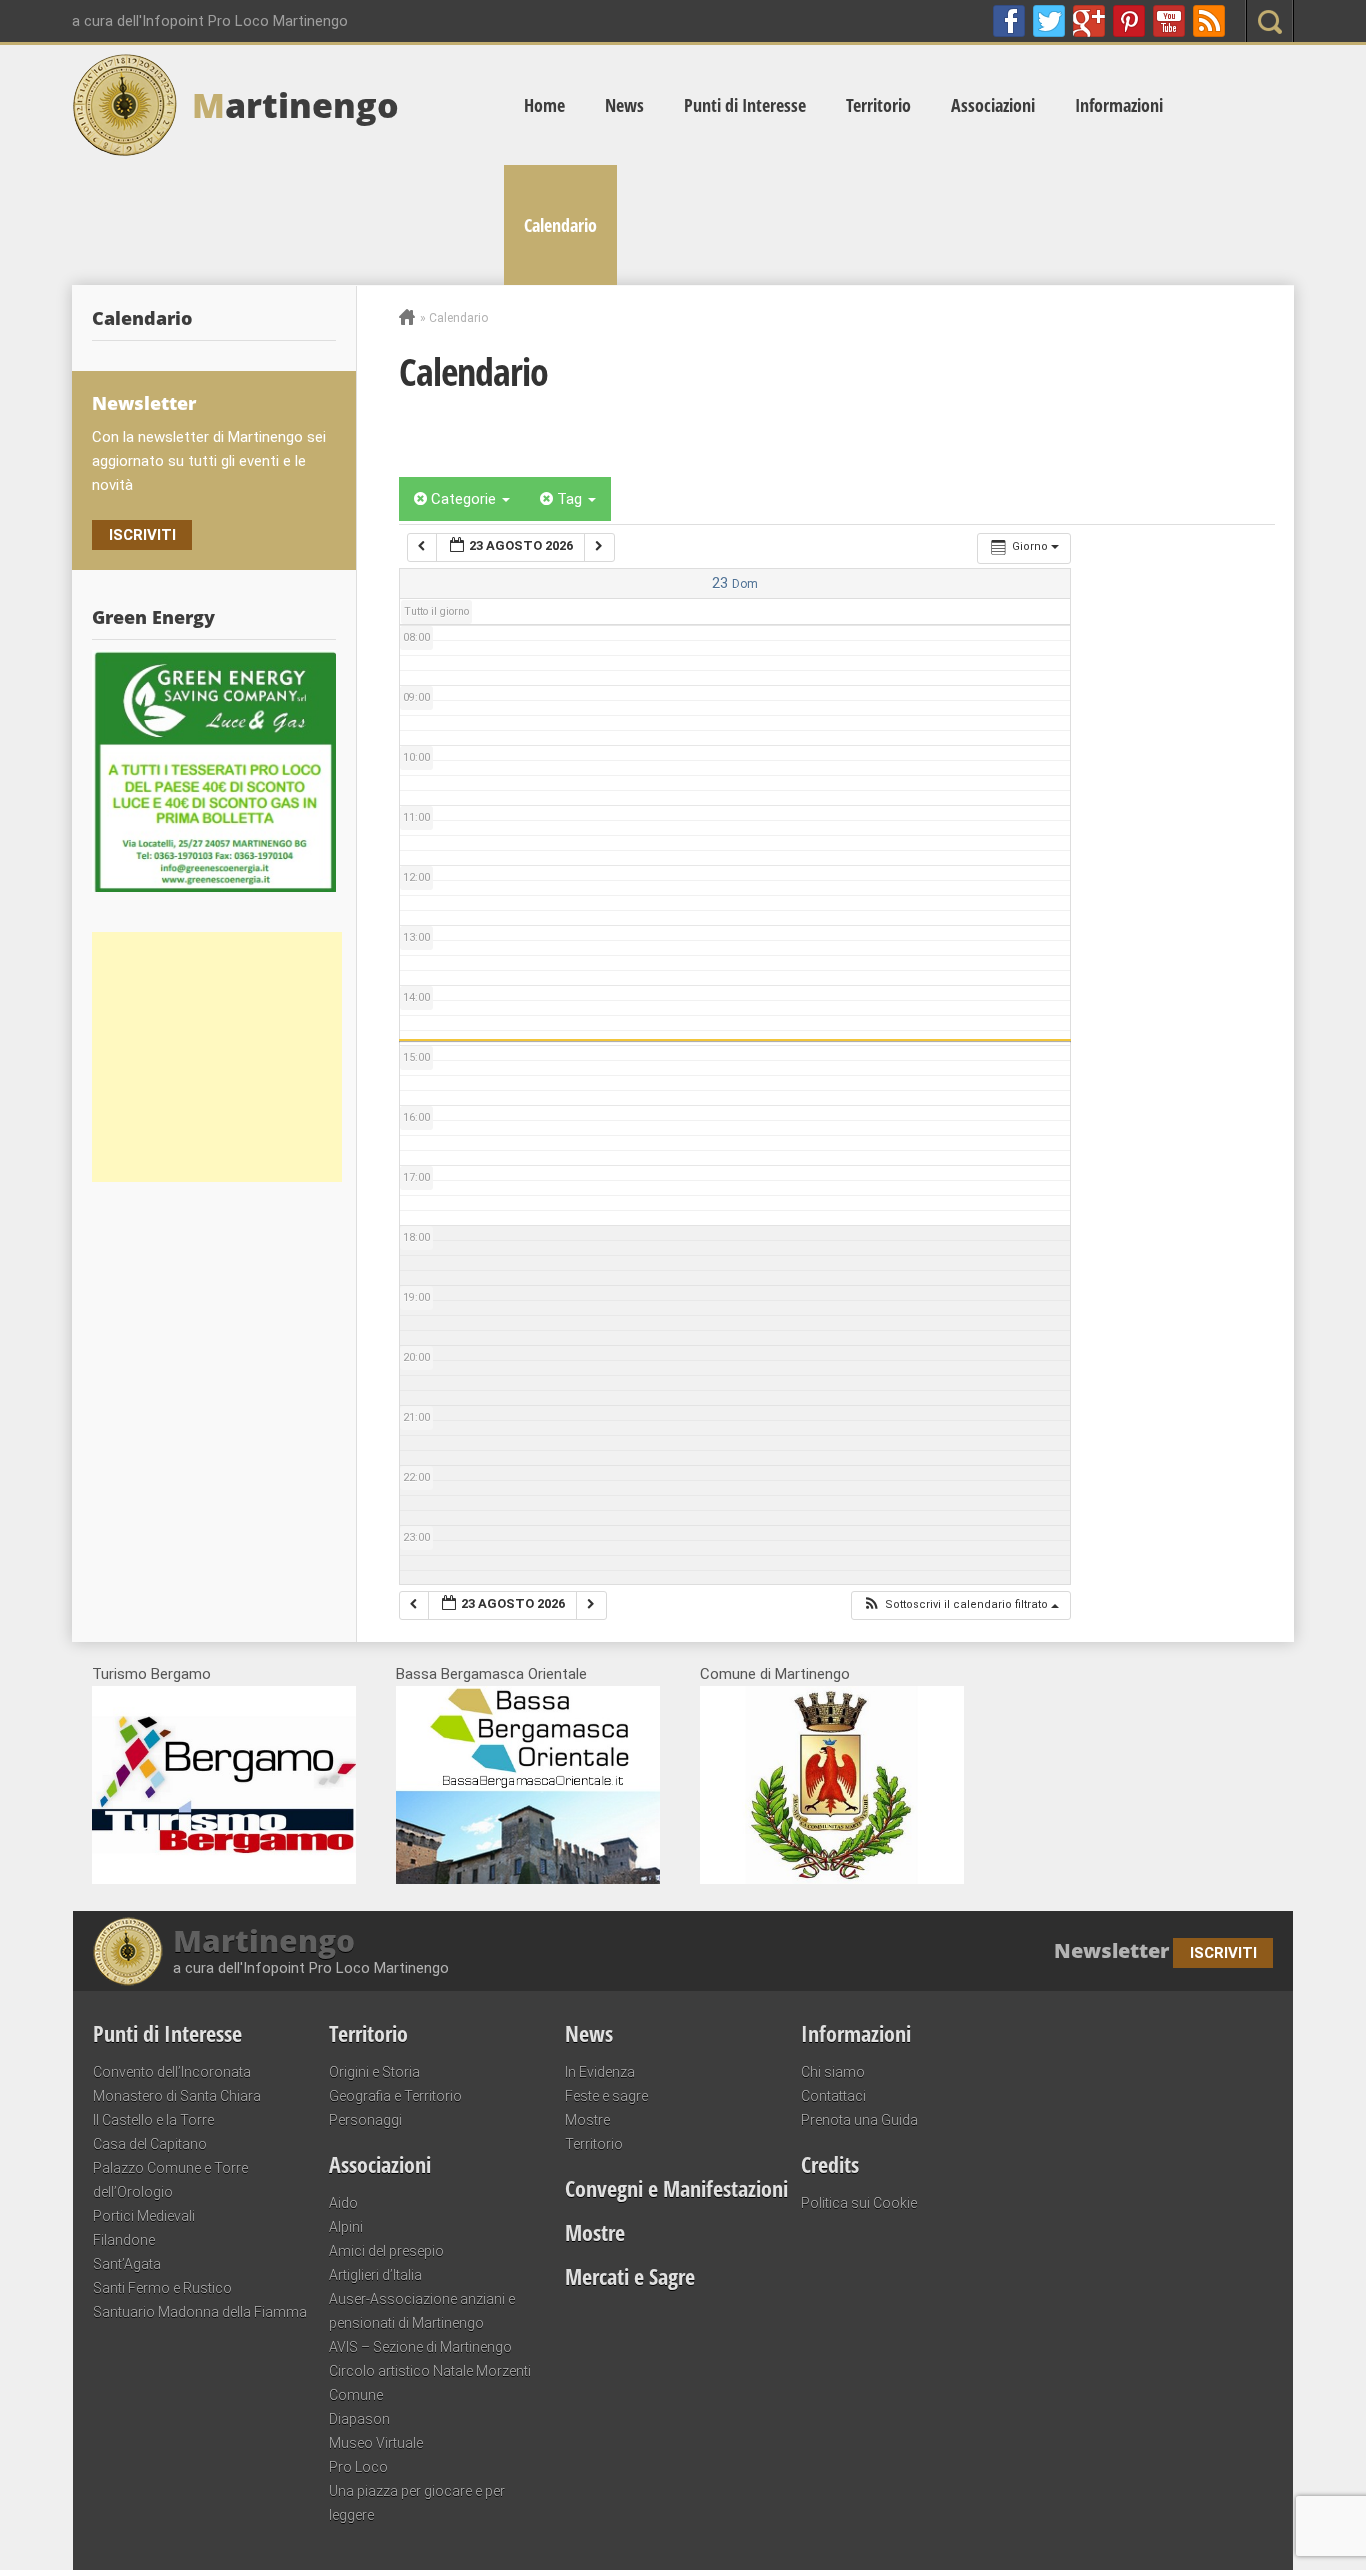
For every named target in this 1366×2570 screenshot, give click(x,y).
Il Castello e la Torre (153, 2120)
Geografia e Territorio (395, 2096)
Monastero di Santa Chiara (177, 2096)
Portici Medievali (144, 2216)
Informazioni (1119, 105)
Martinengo (264, 1941)
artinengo (295, 105)
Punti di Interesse (745, 105)
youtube (1169, 21)
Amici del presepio (386, 2251)
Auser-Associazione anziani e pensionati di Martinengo (422, 2311)
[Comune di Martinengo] (832, 1879)
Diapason (359, 2419)
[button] (960, 1605)
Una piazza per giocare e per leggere (417, 2503)
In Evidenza (600, 2072)
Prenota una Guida (859, 2120)
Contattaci (833, 2096)
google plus (1089, 21)
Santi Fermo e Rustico (162, 2288)
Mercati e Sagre (630, 2276)
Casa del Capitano (150, 2144)
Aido (343, 2203)
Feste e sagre (606, 2096)
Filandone (124, 2240)
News (624, 105)
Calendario (560, 225)
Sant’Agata (127, 2264)
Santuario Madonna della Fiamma (200, 2312)
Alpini (346, 2227)
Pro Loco (358, 2467)
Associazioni (993, 105)
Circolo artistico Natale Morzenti (430, 2371)
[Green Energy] (214, 771)
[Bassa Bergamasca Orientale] (528, 1879)
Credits (830, 2164)
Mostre (587, 2120)
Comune (356, 2395)
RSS (1209, 21)
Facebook (1009, 21)
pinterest (1129, 21)
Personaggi (365, 2120)
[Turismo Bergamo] (224, 1879)
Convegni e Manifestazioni (676, 2188)
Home (544, 105)
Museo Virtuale (376, 2443)
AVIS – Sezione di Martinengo (420, 2347)
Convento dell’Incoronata (172, 2072)
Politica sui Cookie (859, 2203)
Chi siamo (833, 2072)
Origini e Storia (374, 2072)
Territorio (878, 105)
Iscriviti (142, 535)
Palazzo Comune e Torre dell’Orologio (170, 2180)
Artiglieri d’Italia (375, 2275)
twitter (1049, 21)
